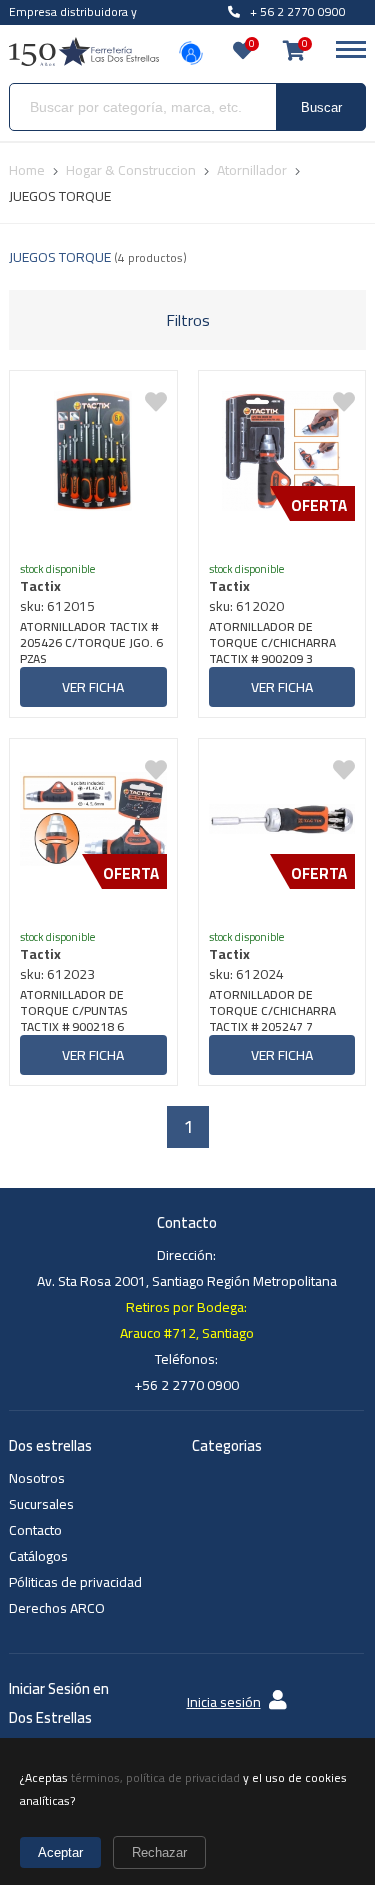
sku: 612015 (57, 606)
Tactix (40, 586)
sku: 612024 (246, 974)
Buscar (321, 107)
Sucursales (41, 1504)
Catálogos (38, 1556)
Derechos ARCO (57, 1608)
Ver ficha (93, 687)
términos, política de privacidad (155, 1777)
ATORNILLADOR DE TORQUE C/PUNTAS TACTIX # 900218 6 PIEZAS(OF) (73, 1011)
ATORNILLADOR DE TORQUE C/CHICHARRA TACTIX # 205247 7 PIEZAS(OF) (272, 1011)
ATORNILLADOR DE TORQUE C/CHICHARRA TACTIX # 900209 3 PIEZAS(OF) (272, 643)
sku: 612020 (246, 606)
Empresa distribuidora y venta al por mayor (73, 23)
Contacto (35, 1530)
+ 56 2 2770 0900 (298, 11)
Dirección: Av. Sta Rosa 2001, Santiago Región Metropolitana (187, 1268)
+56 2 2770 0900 (186, 1385)
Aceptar (60, 1852)
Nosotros (37, 1478)
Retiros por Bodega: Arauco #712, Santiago (187, 1320)
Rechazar (159, 1852)
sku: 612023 (57, 974)
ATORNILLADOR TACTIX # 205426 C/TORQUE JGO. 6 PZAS (91, 643)
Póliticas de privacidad (75, 1582)
